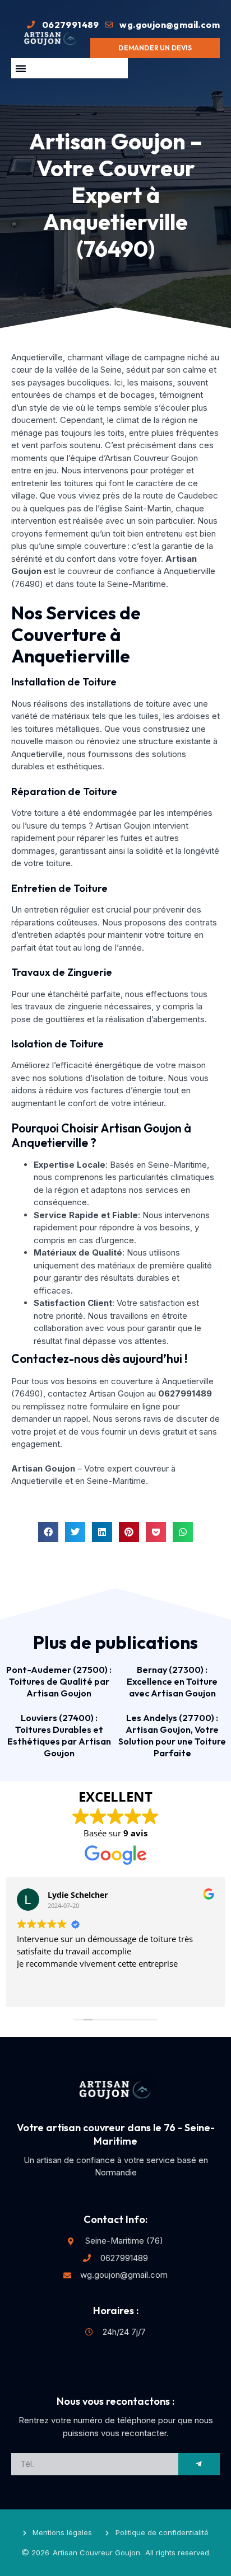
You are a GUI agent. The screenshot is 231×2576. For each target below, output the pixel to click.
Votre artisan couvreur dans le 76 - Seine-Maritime (116, 2134)
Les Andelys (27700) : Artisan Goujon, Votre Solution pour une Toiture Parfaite (172, 1735)
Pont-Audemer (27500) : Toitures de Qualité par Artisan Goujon (59, 1681)
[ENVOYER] (199, 2464)
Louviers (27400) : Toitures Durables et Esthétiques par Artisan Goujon (59, 1735)
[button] (21, 68)
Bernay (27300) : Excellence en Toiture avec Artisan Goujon (172, 1681)
